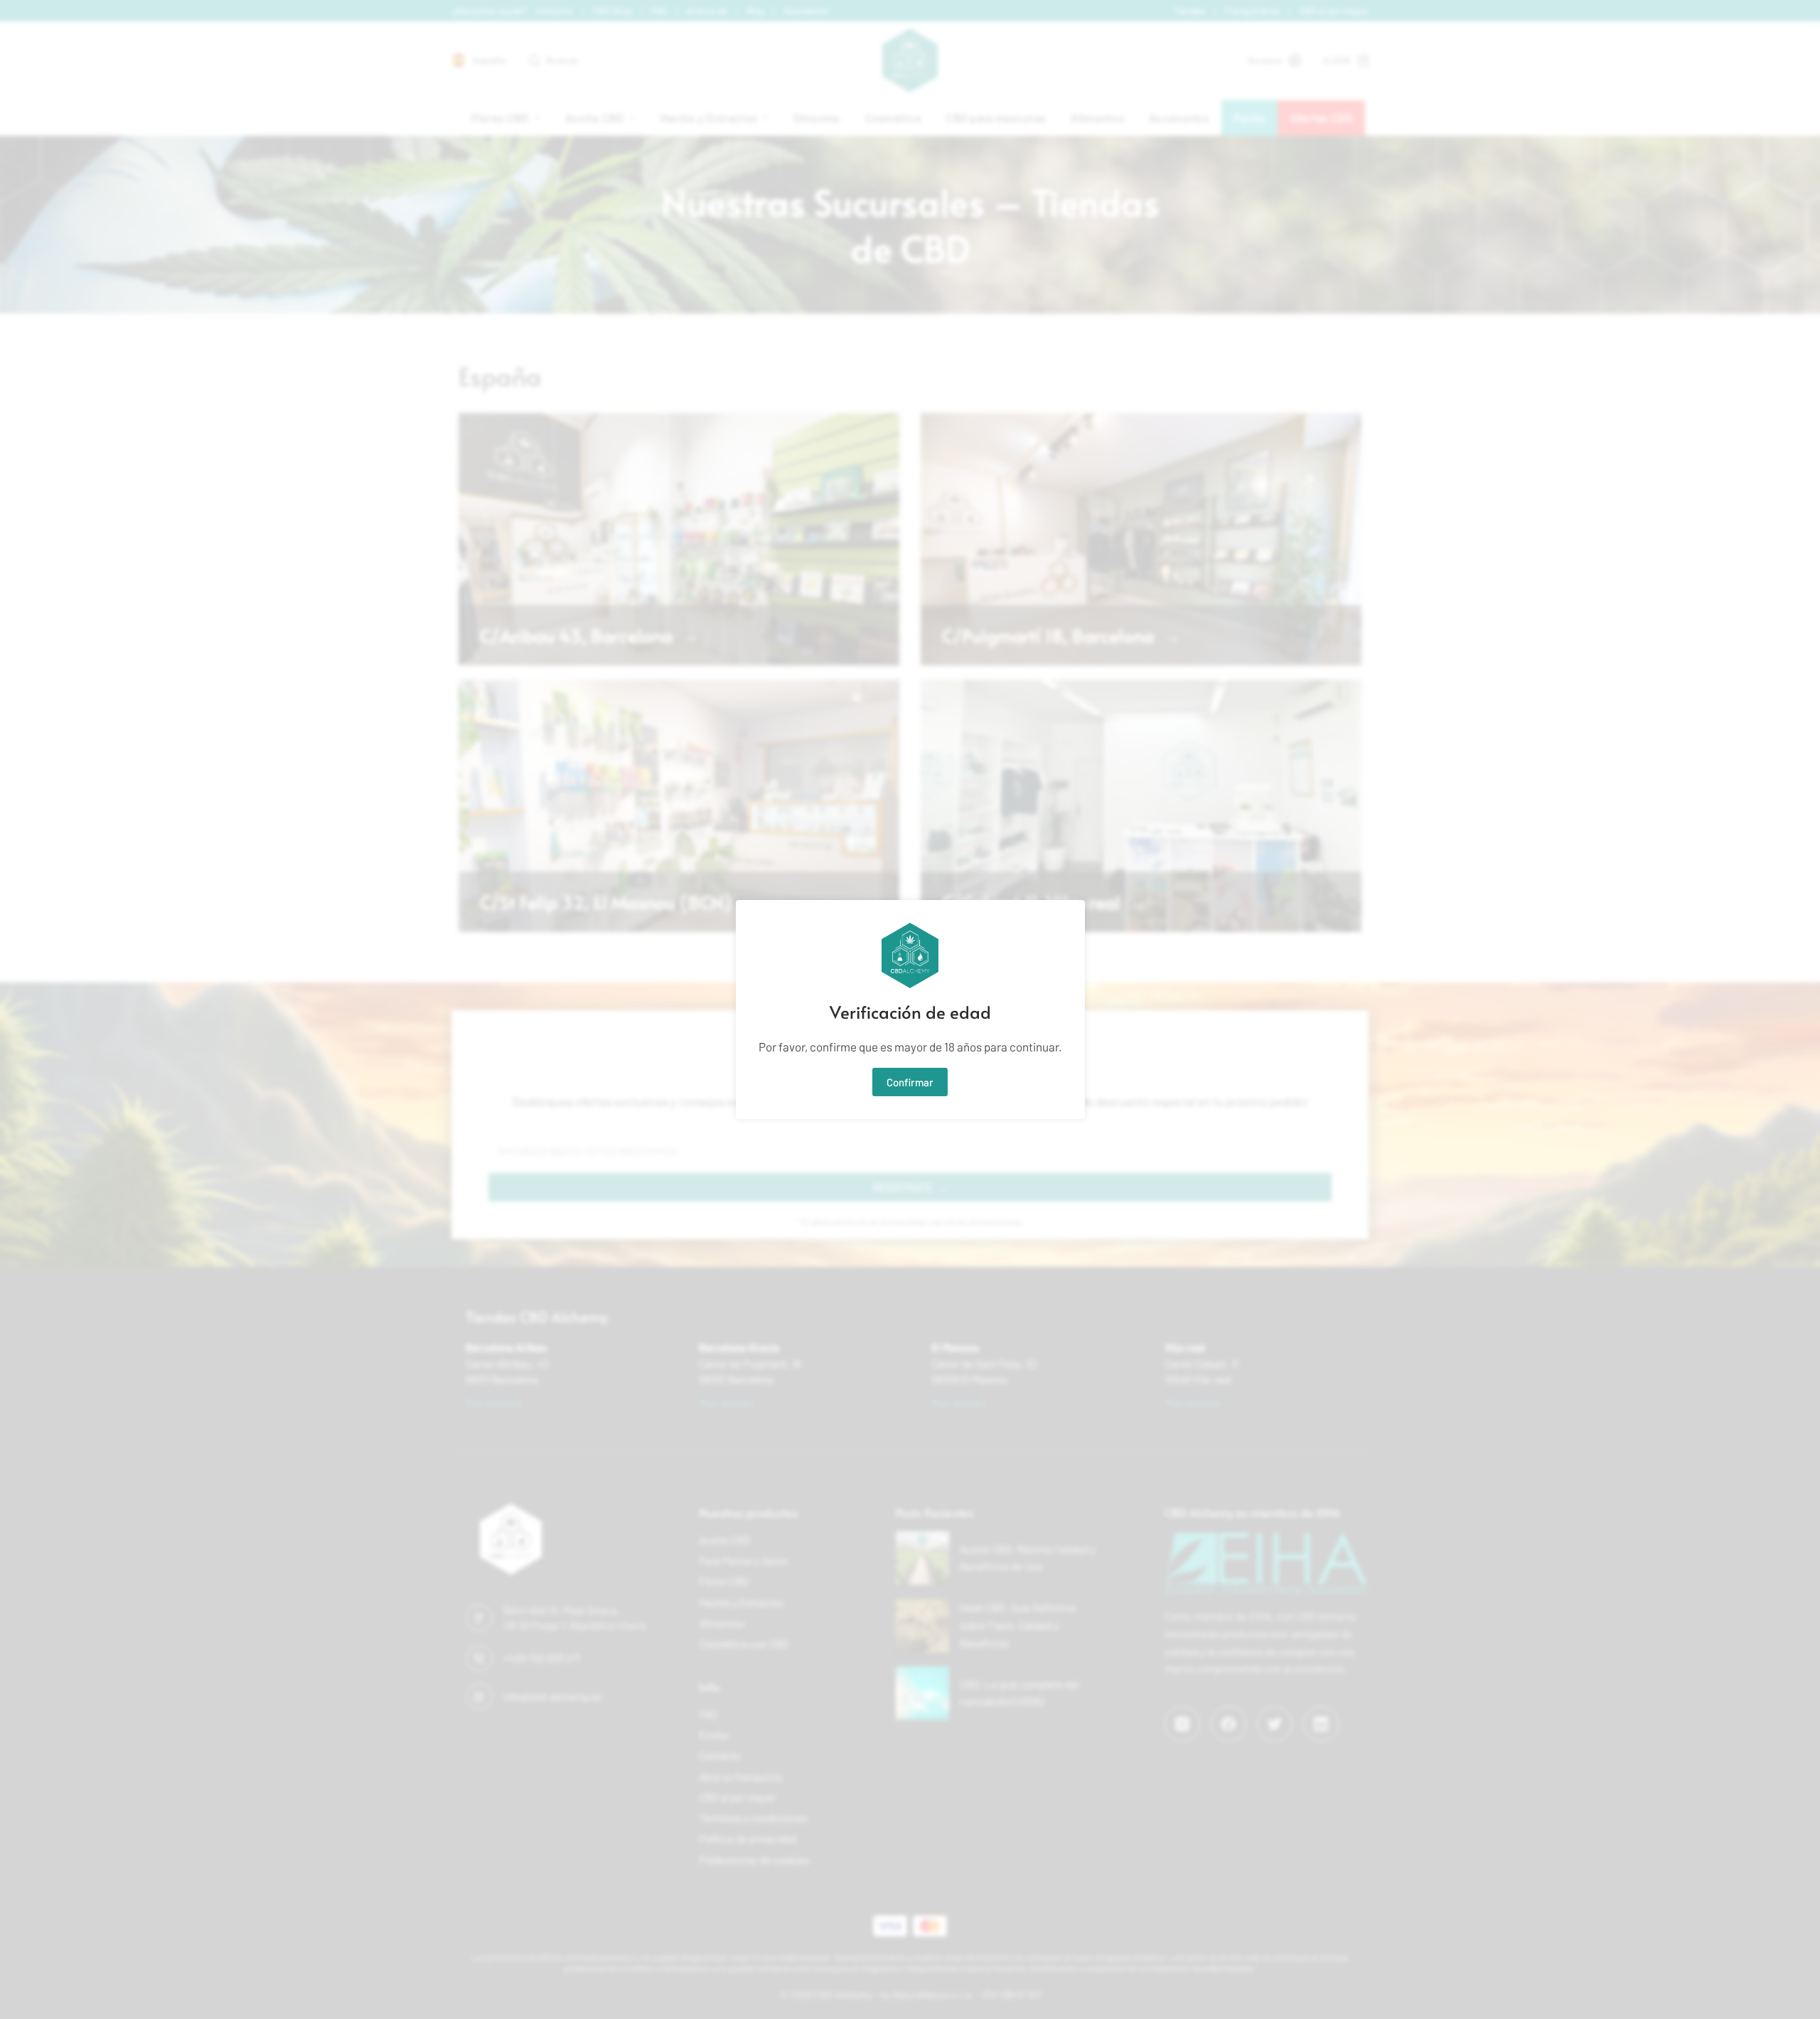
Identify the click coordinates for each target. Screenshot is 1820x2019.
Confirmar (910, 1082)
